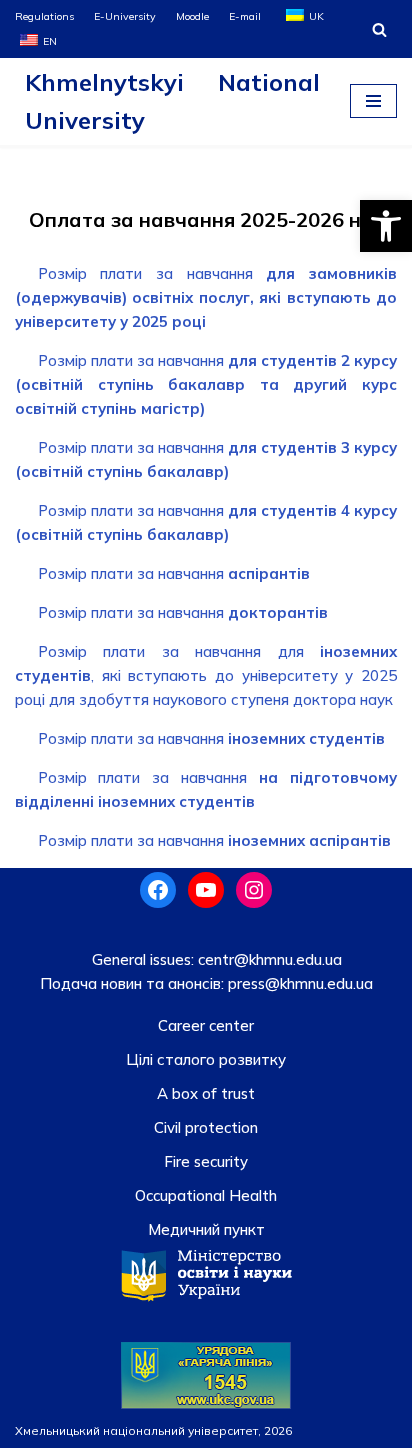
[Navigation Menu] (373, 101)
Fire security (206, 1161)
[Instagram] (254, 890)
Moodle (192, 16)
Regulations (44, 16)
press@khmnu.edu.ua (298, 983)
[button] (386, 226)
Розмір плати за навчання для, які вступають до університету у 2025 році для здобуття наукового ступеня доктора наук (206, 675)
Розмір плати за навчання (206, 297)
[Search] (379, 29)
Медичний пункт (206, 1229)
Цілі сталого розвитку (206, 1059)
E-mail (245, 16)
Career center (206, 1025)
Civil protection (206, 1127)
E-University (125, 16)
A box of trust (206, 1093)
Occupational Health (206, 1195)
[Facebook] (158, 890)
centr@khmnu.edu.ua (268, 959)
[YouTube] (206, 890)
